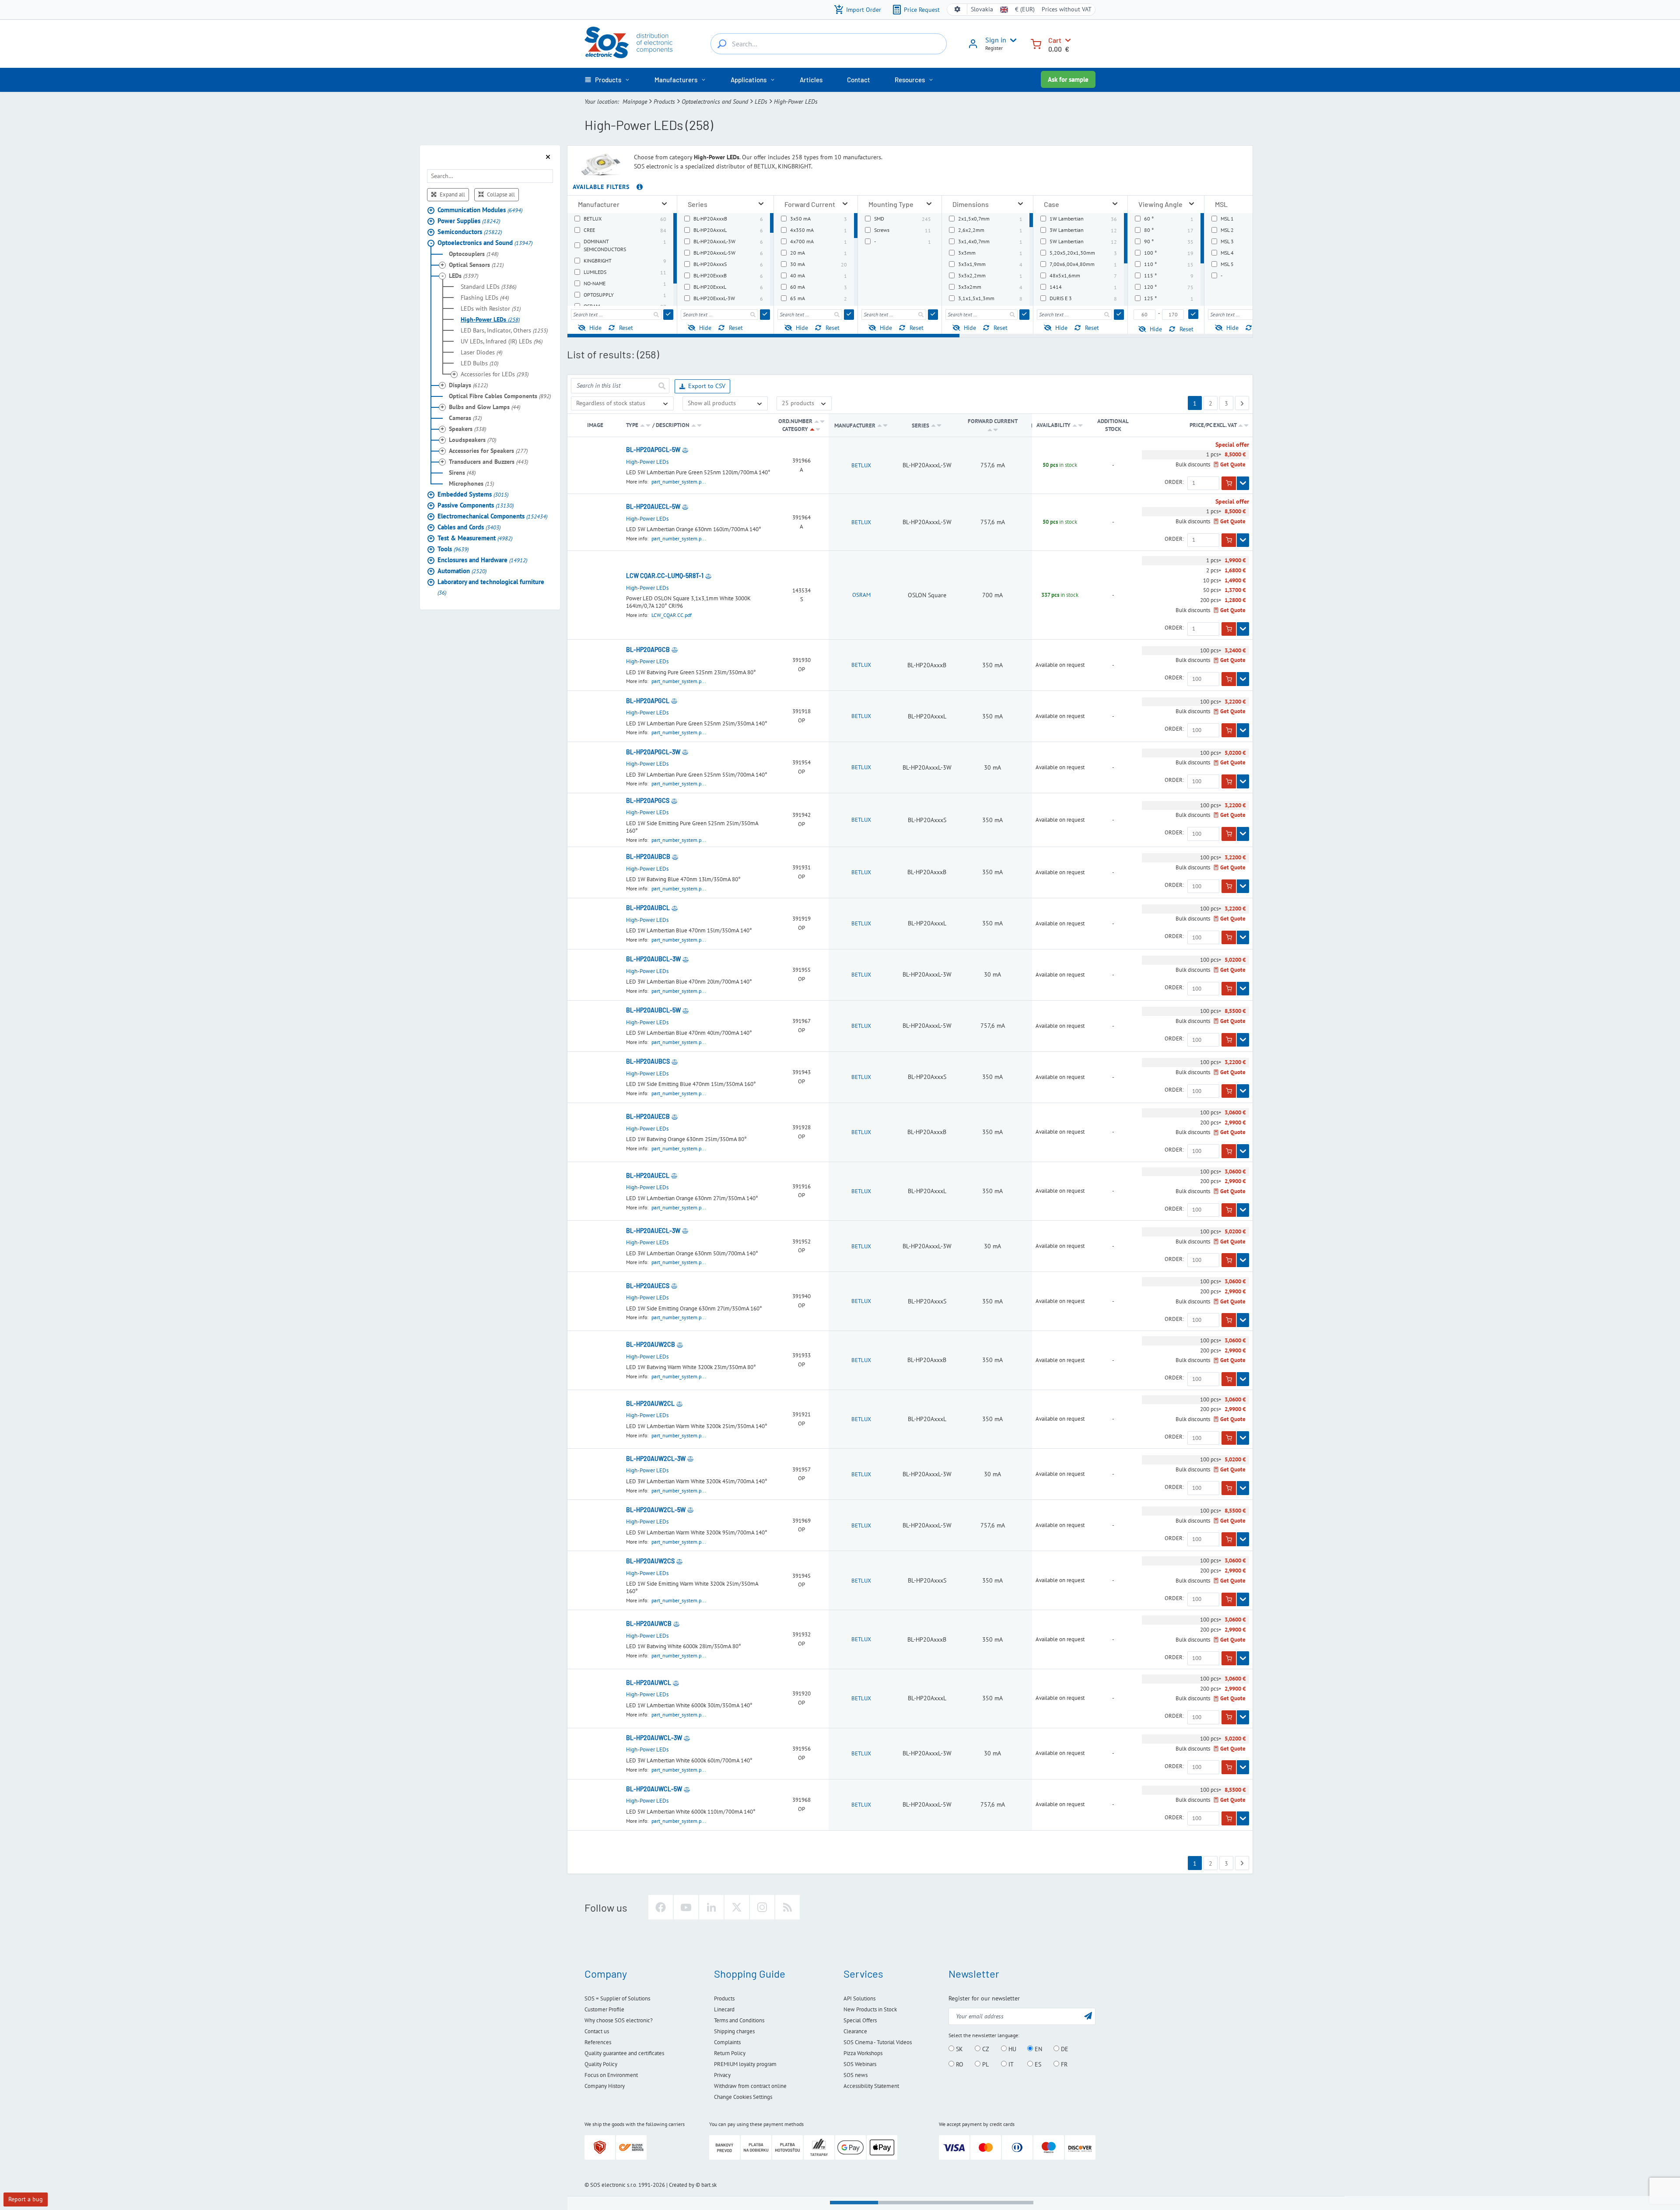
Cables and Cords (469, 527)
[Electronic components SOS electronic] (628, 42)
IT (1010, 2064)
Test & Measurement (475, 538)
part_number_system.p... (679, 482)
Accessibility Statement (871, 2086)
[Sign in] (973, 47)
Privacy (722, 2075)
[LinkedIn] (711, 1907)
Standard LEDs (488, 286)
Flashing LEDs (485, 297)
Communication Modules (480, 209)
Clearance (855, 2031)
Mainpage (635, 102)
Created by (682, 2185)
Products (664, 102)
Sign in (996, 40)
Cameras (465, 417)
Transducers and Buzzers (488, 461)
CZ (985, 2049)
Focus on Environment (611, 2075)
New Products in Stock (870, 2009)
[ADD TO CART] (1229, 483)
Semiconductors (470, 231)
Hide (595, 328)
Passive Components (476, 505)
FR (1063, 2064)
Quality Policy (601, 2064)
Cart (1055, 40)
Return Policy (730, 2053)
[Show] (1243, 483)
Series (921, 426)
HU (1011, 2049)
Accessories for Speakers (488, 450)
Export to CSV (707, 386)
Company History (605, 2086)
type (632, 425)
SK (959, 2049)
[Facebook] (661, 1907)
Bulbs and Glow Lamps (485, 406)
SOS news (856, 2075)
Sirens (462, 472)
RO (959, 2064)
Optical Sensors (476, 264)
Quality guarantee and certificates (624, 2053)
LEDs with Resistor (491, 308)
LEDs (761, 102)
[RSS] (787, 1907)
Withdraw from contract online (750, 2086)
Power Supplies (469, 220)
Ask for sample (1068, 79)
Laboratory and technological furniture (491, 587)
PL (985, 2064)
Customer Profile (604, 2009)
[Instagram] (762, 1907)
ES (1037, 2064)
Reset (626, 328)
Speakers (467, 428)
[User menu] (1011, 40)
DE (1064, 2049)
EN (1038, 2049)
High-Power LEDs (490, 319)
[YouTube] (686, 1907)
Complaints (727, 2042)
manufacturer (855, 426)
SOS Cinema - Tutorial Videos (878, 2042)
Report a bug (26, 2199)
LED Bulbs (479, 363)
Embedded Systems (473, 494)
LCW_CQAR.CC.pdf (672, 615)
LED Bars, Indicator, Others (504, 330)
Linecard (724, 2009)
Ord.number (795, 421)
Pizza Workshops (863, 2053)
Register (994, 48)
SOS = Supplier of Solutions (617, 1998)
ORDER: (1174, 482)
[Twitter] (737, 1907)
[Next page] (1242, 403)
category (795, 429)
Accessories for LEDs (495, 374)
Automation (462, 570)
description (673, 425)
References (598, 2042)
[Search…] (722, 44)
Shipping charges (734, 2031)
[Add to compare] (685, 450)
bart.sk (709, 2185)
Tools (453, 548)
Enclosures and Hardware (482, 559)
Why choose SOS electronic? (619, 2020)
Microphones (471, 483)
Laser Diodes (481, 352)
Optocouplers (474, 253)
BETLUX (861, 465)
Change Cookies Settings (743, 2097)
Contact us (597, 2031)
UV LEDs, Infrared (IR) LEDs (502, 341)
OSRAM (861, 595)
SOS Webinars (860, 2064)
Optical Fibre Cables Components (500, 396)
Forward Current (993, 421)
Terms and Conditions (739, 2020)
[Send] (668, 315)
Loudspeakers (472, 439)
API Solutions (859, 1998)
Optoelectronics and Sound (715, 102)
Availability (1053, 425)
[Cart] (1036, 43)
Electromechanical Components (492, 516)
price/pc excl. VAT (1214, 425)
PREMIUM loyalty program (745, 2064)
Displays (468, 385)
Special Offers (860, 2020)
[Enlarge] (664, 204)
